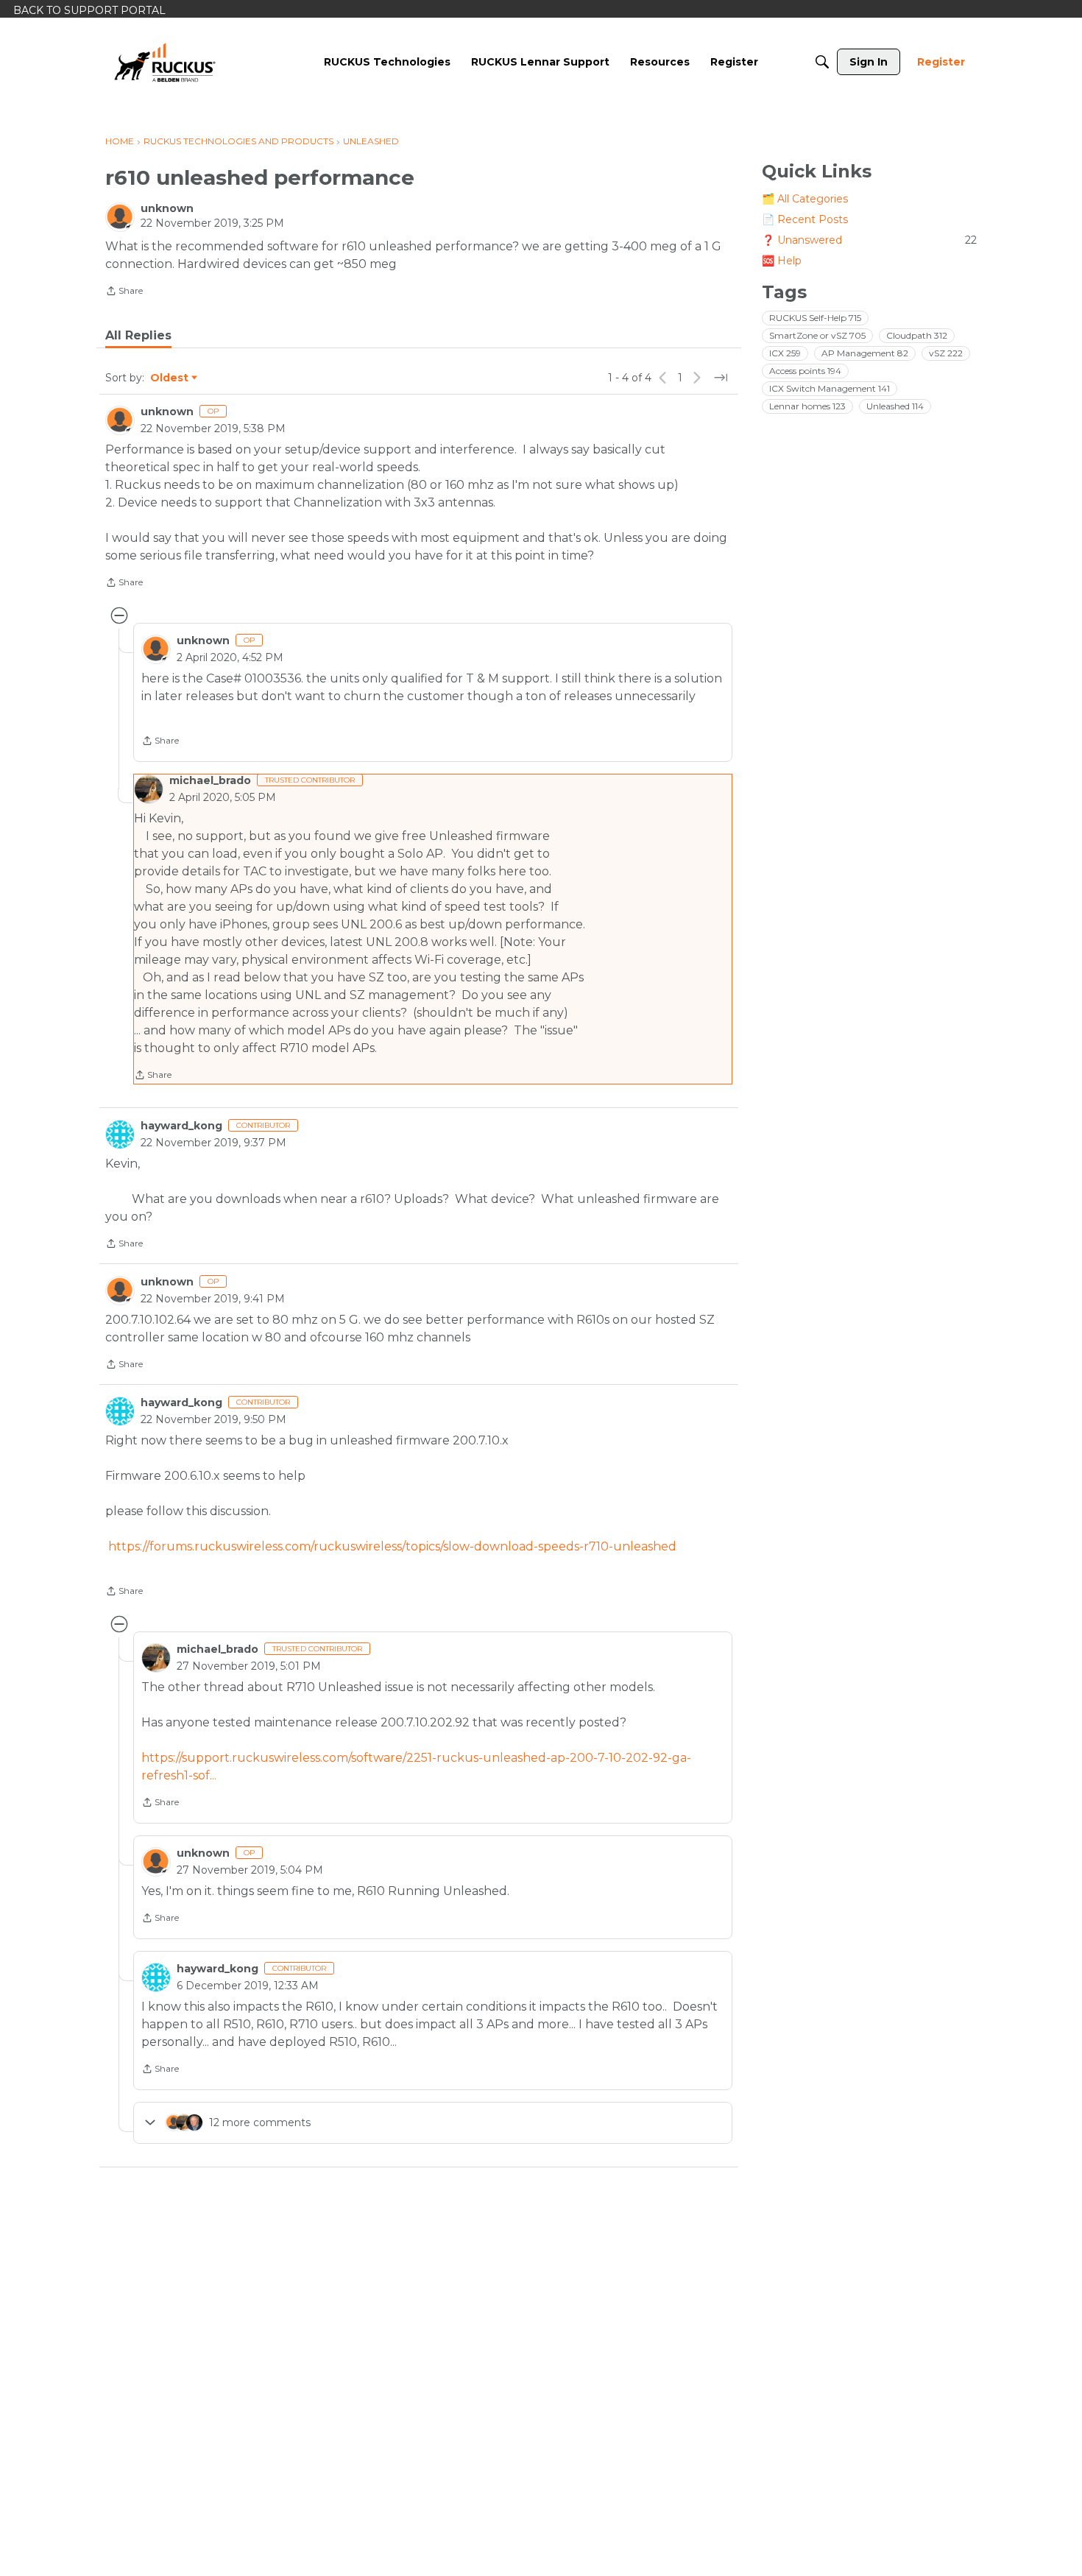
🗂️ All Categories (805, 199)
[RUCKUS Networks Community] (165, 62)
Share (124, 292)
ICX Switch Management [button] (830, 388)
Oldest (170, 378)
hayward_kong (181, 1126)
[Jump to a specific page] (721, 378)
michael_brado (210, 780)
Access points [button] (805, 371)
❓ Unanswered (869, 240)
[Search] (822, 62)
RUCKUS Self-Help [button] (815, 318)
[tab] (138, 336)
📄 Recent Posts (805, 219)
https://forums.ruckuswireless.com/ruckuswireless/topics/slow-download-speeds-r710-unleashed (391, 1546)
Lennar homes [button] (807, 406)
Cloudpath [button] (917, 335)
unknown (167, 208)
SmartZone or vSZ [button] (817, 335)
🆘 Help (782, 261)
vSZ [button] (946, 353)
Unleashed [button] (895, 406)
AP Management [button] (865, 353)
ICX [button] (785, 353)
